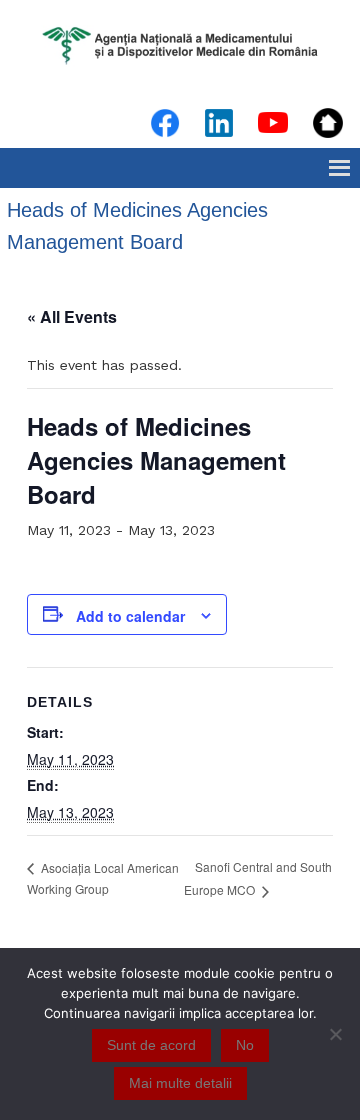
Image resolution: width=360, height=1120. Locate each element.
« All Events (72, 316)
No (245, 1045)
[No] (335, 1034)
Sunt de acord (151, 1045)
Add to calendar (130, 616)
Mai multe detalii (180, 1083)
